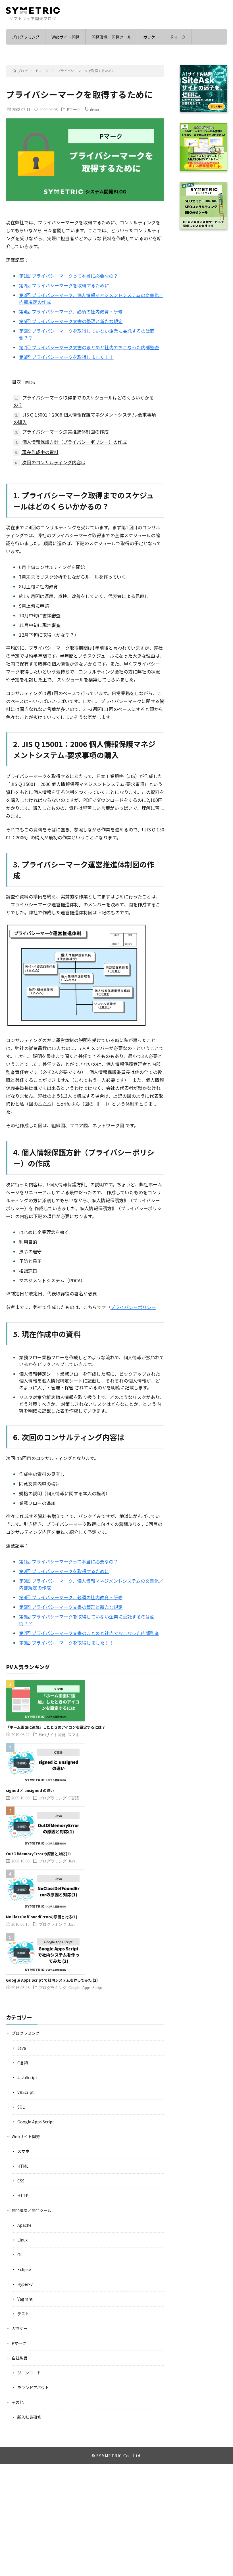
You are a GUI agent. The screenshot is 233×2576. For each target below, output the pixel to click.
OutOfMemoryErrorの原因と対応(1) (38, 1854)
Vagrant (25, 2299)
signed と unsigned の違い (30, 1790)
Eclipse (24, 2269)
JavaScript (27, 2077)
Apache (24, 2225)
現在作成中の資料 (37, 452)
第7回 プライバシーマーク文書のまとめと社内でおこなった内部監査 (89, 347)
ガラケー (151, 37)
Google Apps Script (85, 1987)
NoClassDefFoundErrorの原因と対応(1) (42, 1917)
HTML (23, 2166)
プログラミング (26, 37)
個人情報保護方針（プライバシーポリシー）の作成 (71, 442)
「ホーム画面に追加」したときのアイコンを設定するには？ (56, 1727)
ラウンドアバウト (33, 2387)
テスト (23, 2314)
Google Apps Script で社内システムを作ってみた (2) (52, 1980)
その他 (18, 2402)
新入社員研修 (29, 2417)
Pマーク (178, 37)
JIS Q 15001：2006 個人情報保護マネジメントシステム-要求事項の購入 (85, 418)
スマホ (74, 1734)
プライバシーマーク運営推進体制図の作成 (62, 432)
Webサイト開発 (65, 37)
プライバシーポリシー (133, 1307)
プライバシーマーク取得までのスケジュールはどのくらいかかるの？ (84, 401)
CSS (21, 2181)
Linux (22, 2240)
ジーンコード (29, 2373)
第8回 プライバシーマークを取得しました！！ (66, 357)
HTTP (23, 2196)
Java (72, 1861)
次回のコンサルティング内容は (50, 462)
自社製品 (20, 2358)
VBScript (26, 2092)
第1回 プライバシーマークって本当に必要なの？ (68, 276)
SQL (21, 2107)
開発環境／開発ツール (111, 37)
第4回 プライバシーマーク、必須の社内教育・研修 (71, 311)
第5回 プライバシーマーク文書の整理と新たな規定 (71, 321)
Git (20, 2255)
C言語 (74, 1798)
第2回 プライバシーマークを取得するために (64, 285)
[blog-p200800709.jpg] (77, 1026)
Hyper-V (25, 2284)
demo (94, 109)
